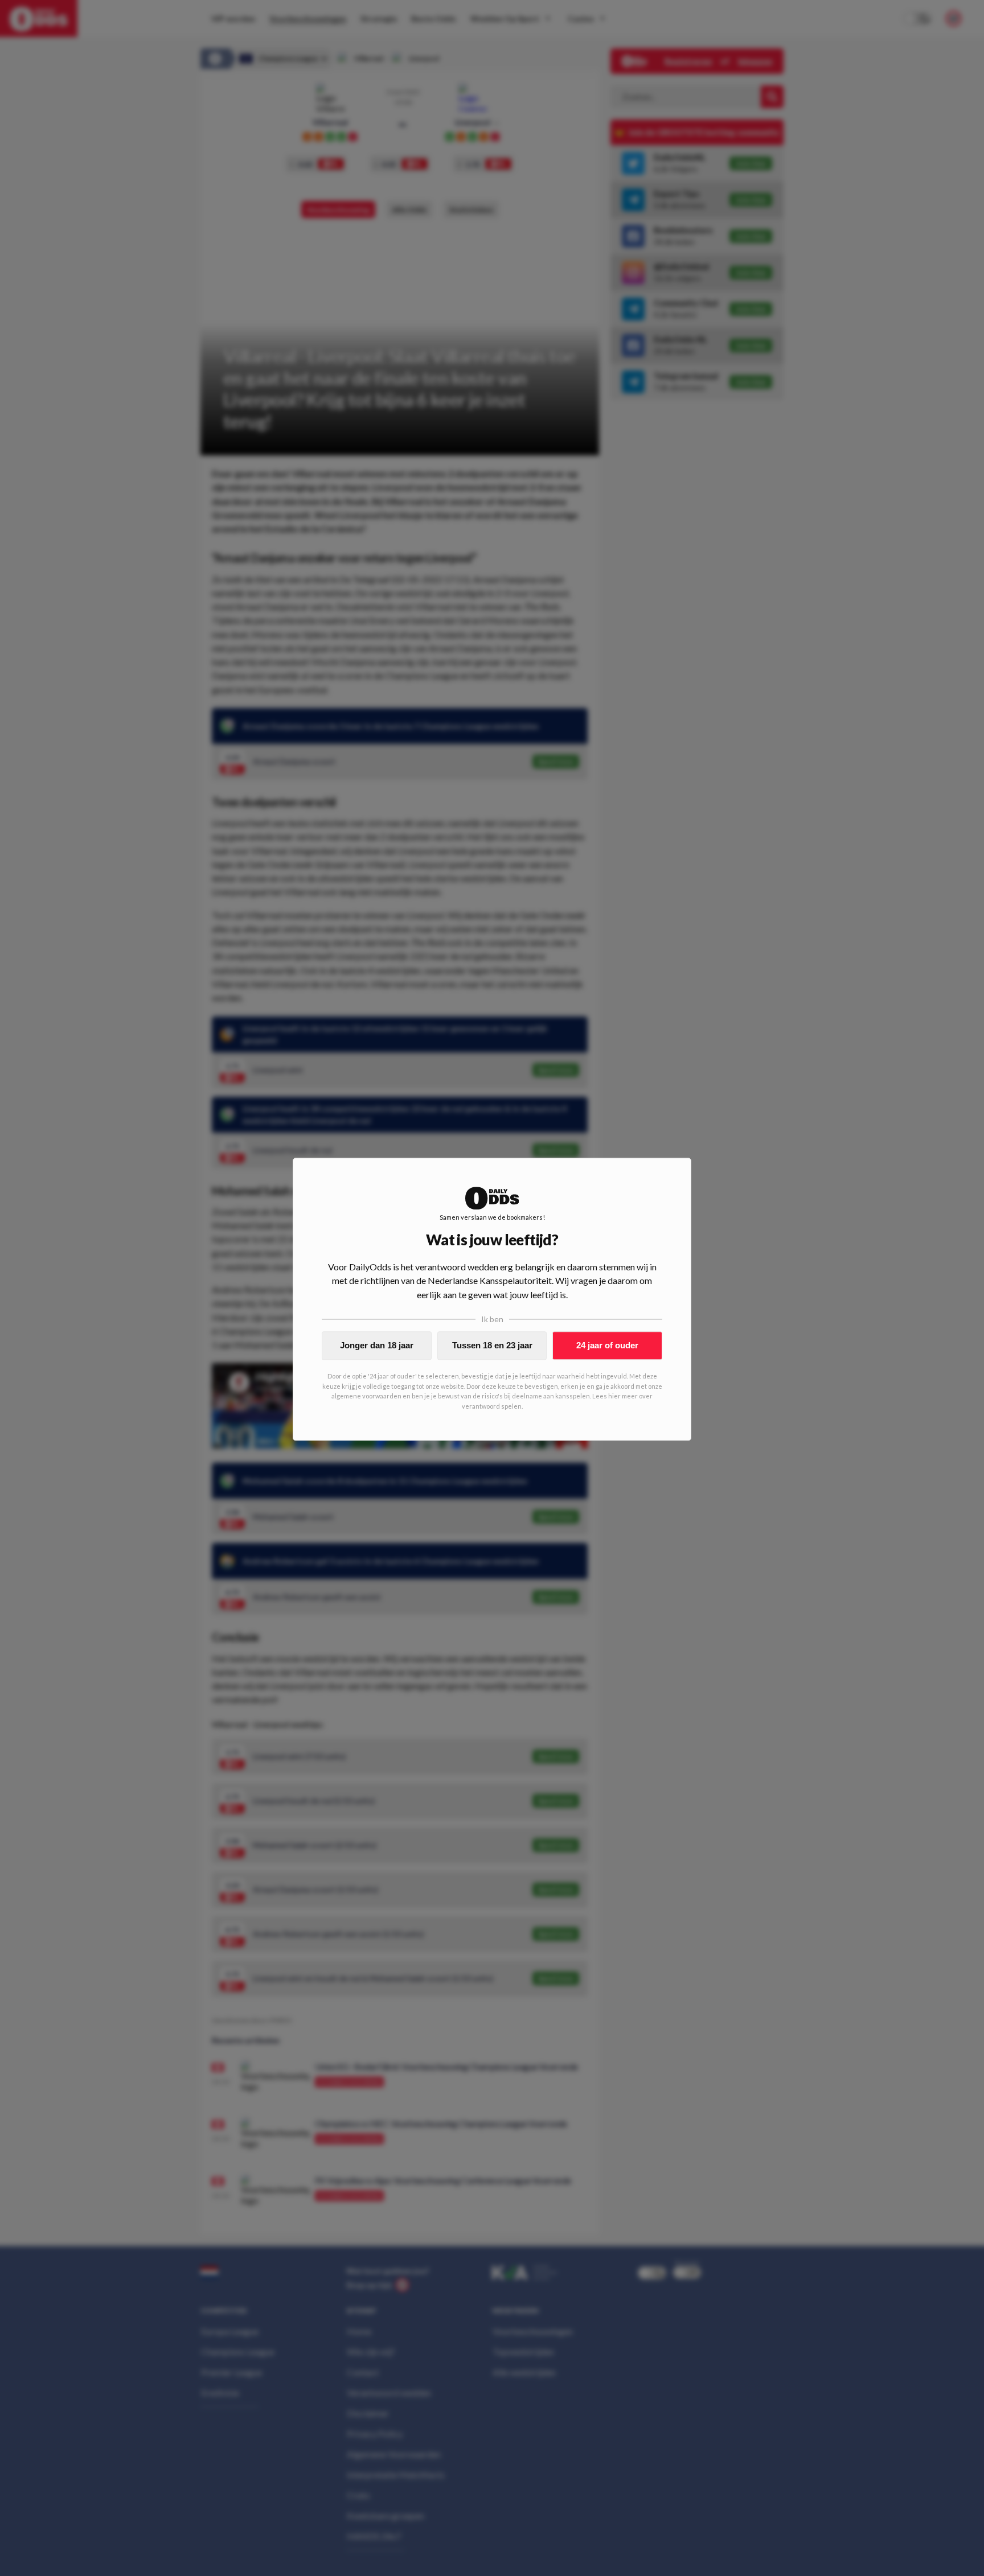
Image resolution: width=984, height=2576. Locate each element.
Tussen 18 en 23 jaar (492, 1345)
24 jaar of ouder (607, 1345)
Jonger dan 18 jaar (377, 1345)
